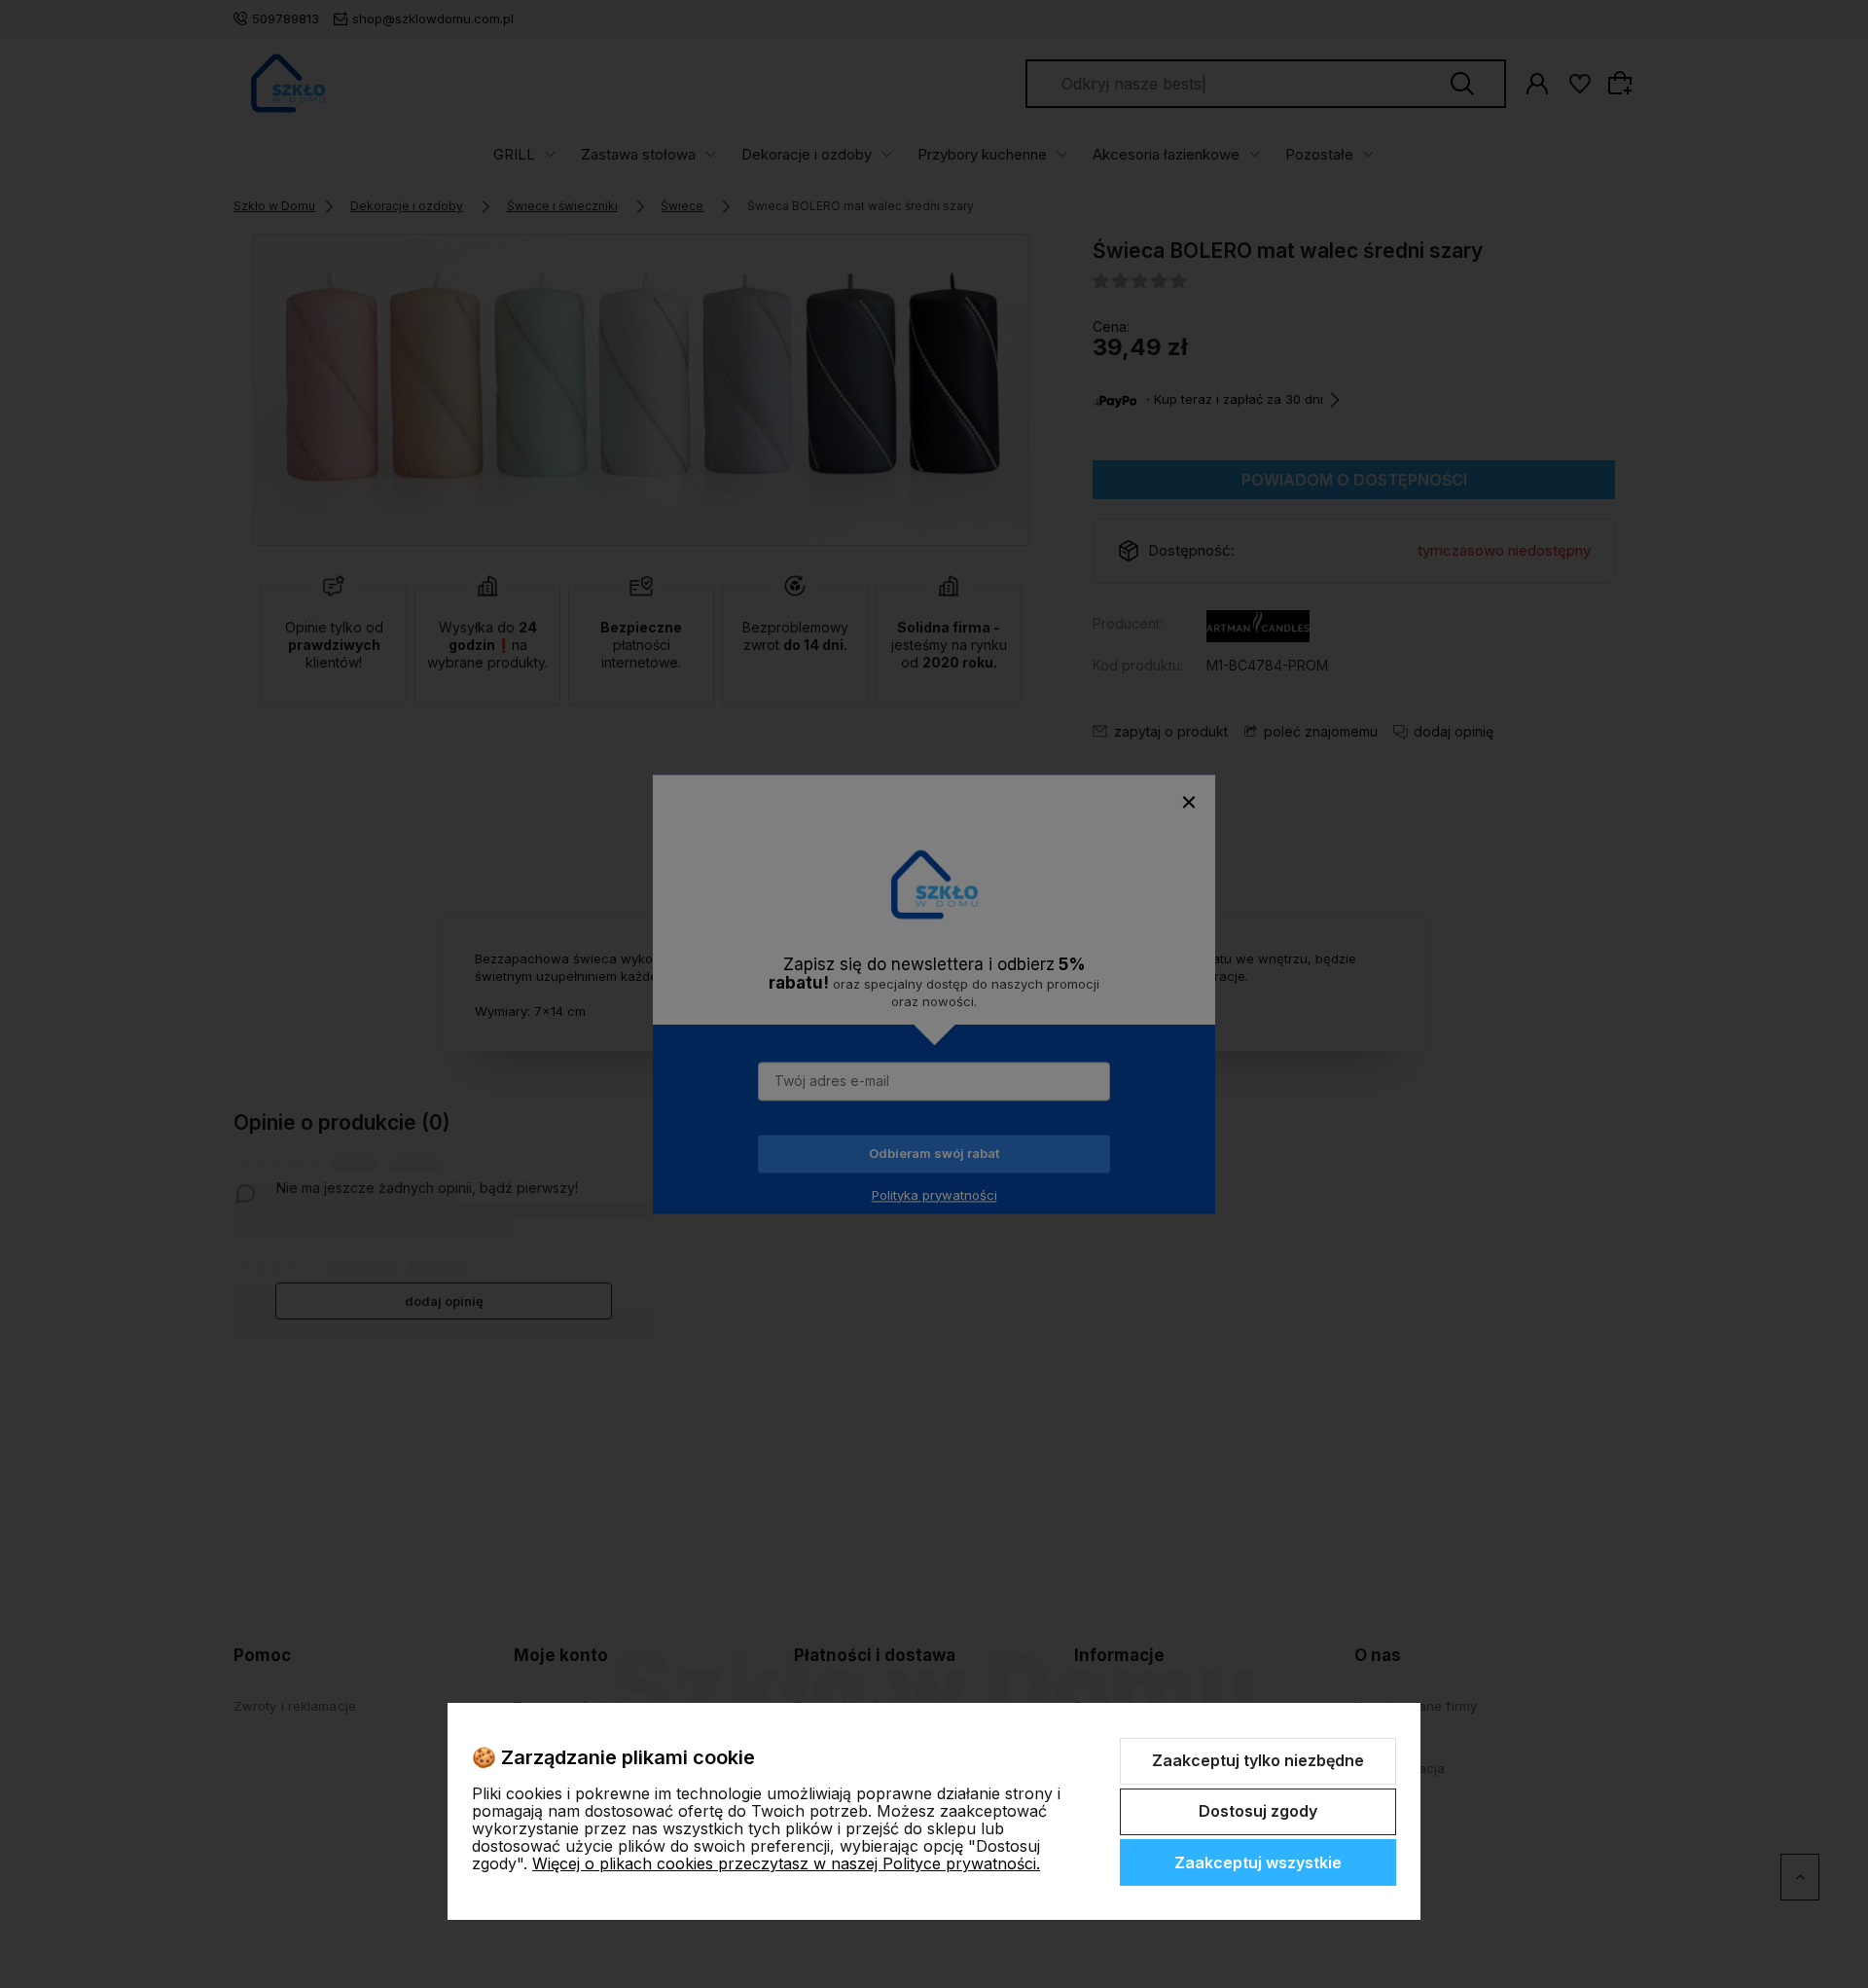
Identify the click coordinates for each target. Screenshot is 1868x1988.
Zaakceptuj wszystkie (1258, 1862)
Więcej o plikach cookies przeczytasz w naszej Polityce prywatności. (786, 1863)
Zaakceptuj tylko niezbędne (1258, 1760)
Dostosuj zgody (1258, 1811)
